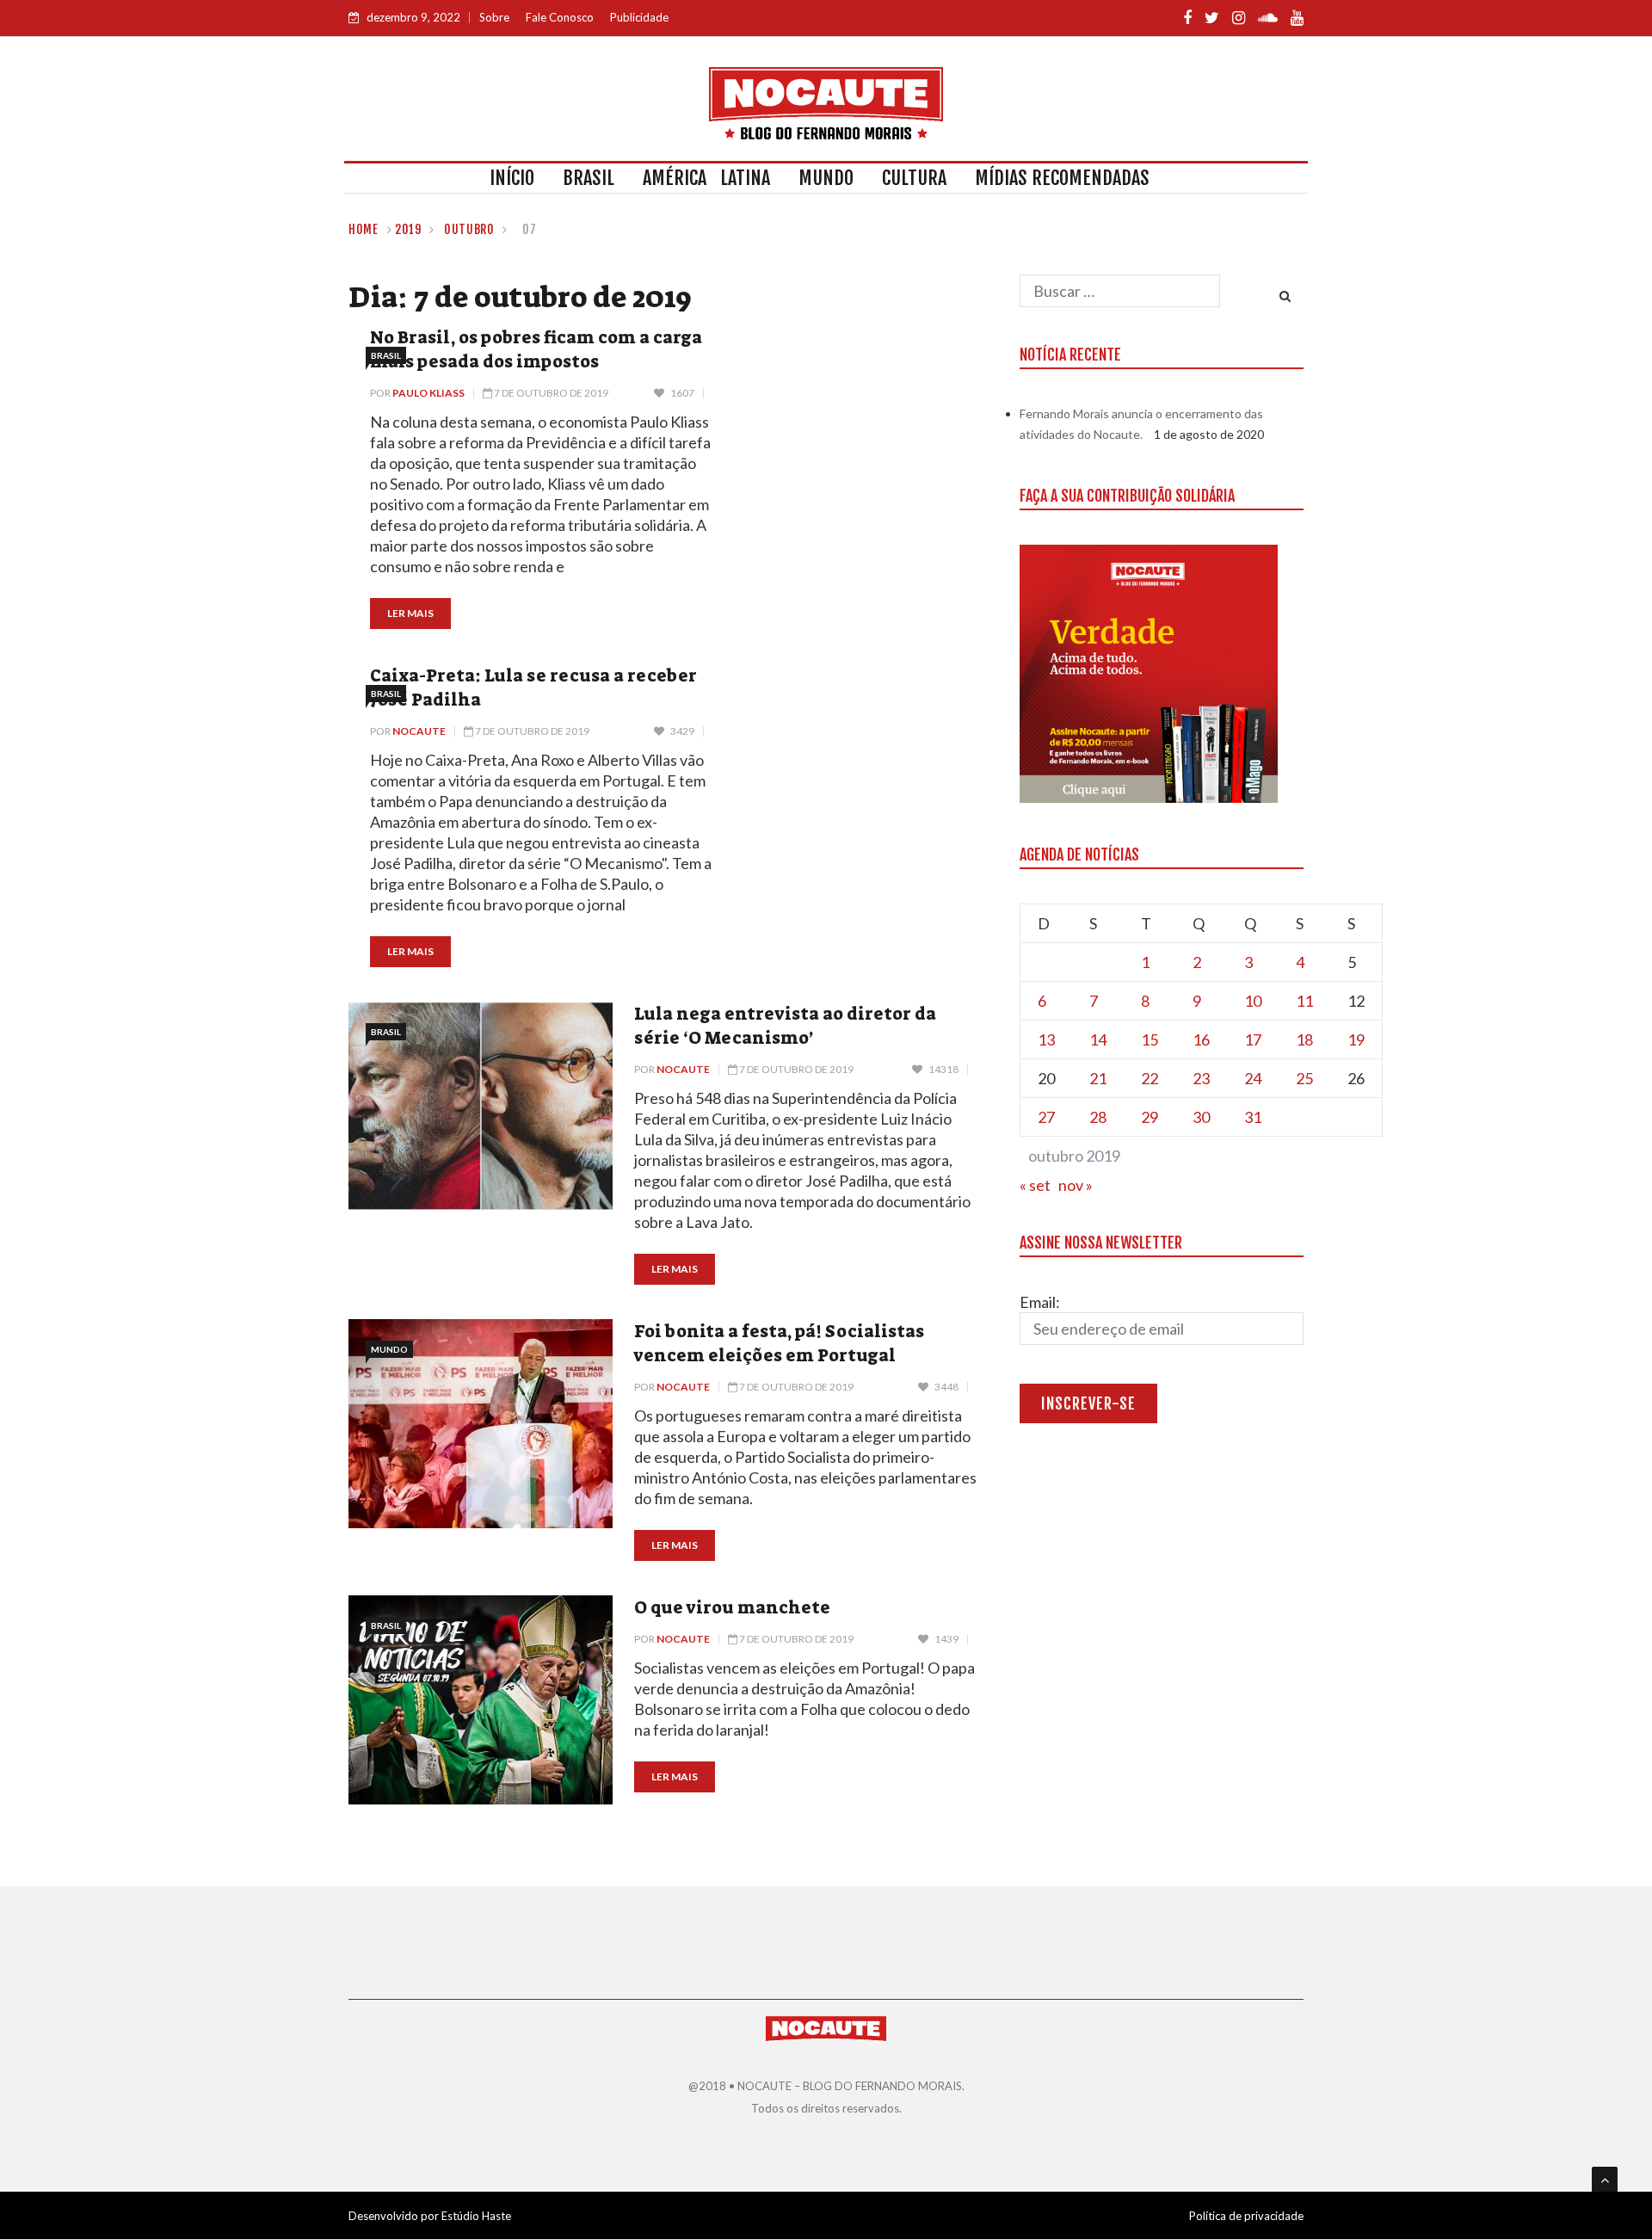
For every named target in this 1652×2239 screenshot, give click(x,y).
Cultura (914, 178)
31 (1253, 1117)
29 (1150, 1117)
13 (1046, 1039)
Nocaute (419, 731)
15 (1150, 1039)
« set (1035, 1185)
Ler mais (410, 613)
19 (1356, 1039)
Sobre (494, 17)
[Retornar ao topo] (1605, 2180)
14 (1098, 1039)
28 (1098, 1117)
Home (364, 229)
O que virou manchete (732, 1607)
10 (1253, 1001)
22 (1150, 1078)
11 (1304, 1001)
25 (1304, 1078)
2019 (408, 229)
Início (512, 178)
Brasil (589, 178)
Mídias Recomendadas (1062, 178)
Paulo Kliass (428, 393)
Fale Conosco (560, 17)
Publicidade (639, 17)
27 (1046, 1117)
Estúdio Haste (476, 2216)
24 (1253, 1078)
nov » (1076, 1185)
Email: (1040, 1302)
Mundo (826, 178)
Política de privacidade (1246, 2216)
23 (1201, 1078)
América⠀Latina (706, 178)
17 (1253, 1039)
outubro (469, 229)
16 (1201, 1039)
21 (1098, 1078)
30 (1201, 1117)
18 (1304, 1039)
